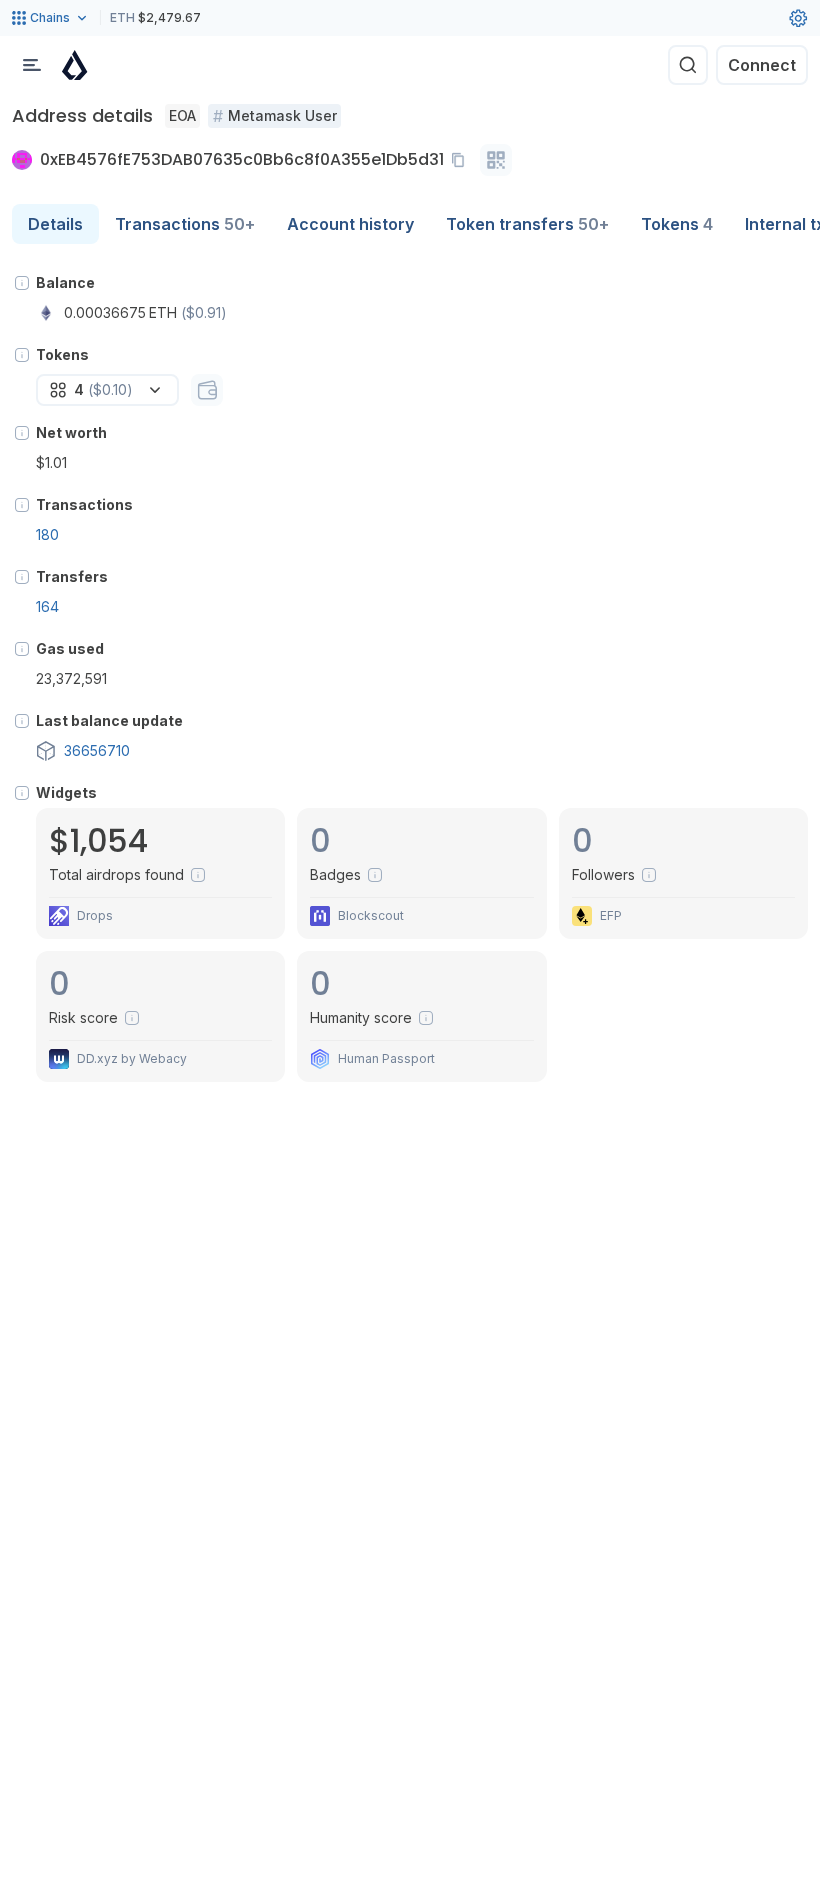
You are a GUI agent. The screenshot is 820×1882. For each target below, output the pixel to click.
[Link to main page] (75, 65)
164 (47, 606)
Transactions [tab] (185, 224)
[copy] (462, 160)
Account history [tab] (350, 224)
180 (47, 534)
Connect (762, 65)
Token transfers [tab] (527, 224)
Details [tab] (55, 224)
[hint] (22, 283)
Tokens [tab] (677, 224)
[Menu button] (32, 65)
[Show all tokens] (207, 390)
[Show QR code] (496, 160)
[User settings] (798, 18)
